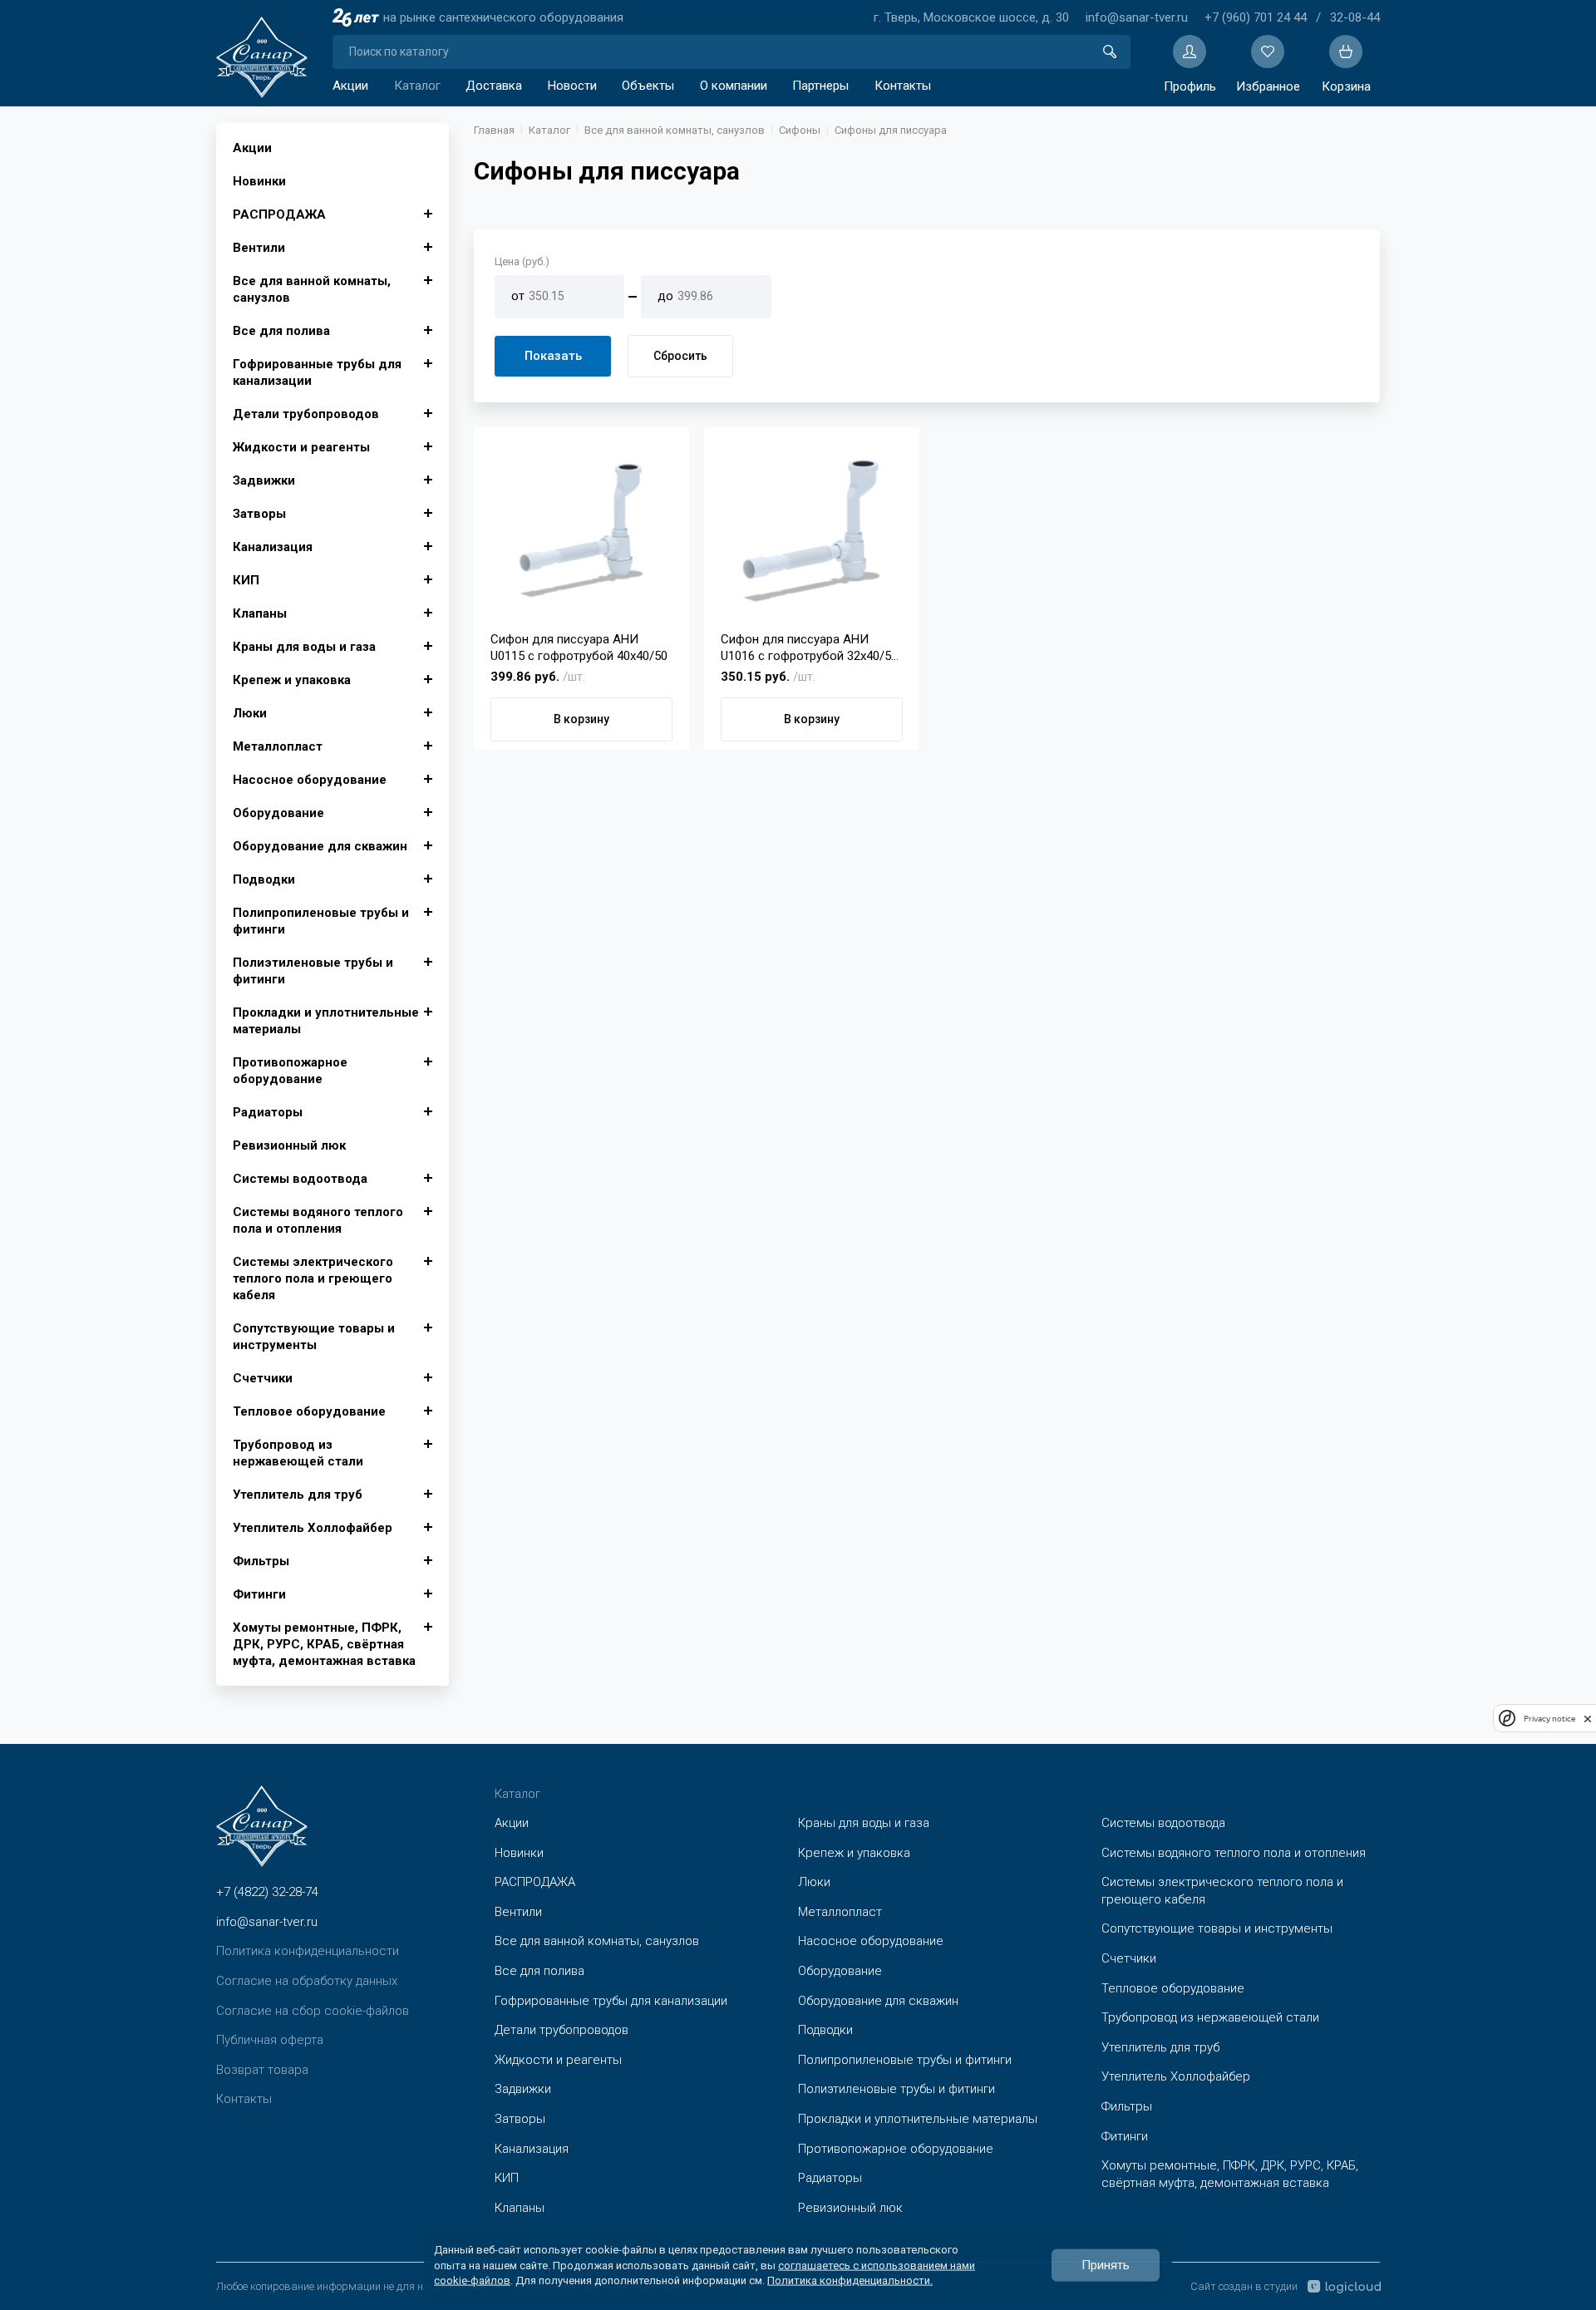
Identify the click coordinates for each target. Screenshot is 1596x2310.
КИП (246, 580)
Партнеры (820, 86)
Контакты (903, 86)
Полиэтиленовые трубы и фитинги (313, 971)
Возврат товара (262, 2070)
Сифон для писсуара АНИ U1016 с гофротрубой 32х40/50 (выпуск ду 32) (809, 648)
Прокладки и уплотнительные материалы (326, 1021)
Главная (494, 130)
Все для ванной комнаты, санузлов (312, 289)
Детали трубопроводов (306, 414)
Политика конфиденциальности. (850, 2280)
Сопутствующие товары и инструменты (314, 1337)
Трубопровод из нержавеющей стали (298, 1453)
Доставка (494, 86)
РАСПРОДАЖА (279, 214)
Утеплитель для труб (298, 1495)
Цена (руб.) (522, 261)
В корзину (581, 719)
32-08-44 (1355, 17)
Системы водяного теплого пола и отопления (318, 1220)
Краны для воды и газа (304, 647)
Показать (553, 356)
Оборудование (278, 813)
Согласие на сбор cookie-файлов (313, 2011)
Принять (1106, 2265)
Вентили (259, 248)
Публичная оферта (270, 2040)
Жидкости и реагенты (301, 447)
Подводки (264, 879)
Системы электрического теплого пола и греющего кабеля (313, 1278)
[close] (1588, 1718)
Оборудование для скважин (320, 846)
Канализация (273, 547)
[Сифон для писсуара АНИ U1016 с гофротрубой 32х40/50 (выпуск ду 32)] (812, 531)
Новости (572, 86)
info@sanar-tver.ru (1137, 17)
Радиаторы (268, 1112)
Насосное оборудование (310, 780)
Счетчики (263, 1378)
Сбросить (680, 356)
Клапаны (260, 613)
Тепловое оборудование (309, 1411)
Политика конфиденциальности (308, 1951)
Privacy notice (1549, 1719)
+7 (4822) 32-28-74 (267, 1892)
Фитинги (259, 1594)
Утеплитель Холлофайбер (313, 1528)
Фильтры (261, 1561)
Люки (250, 713)
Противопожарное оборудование (290, 1071)
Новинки (259, 181)
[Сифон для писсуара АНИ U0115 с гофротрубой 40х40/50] (581, 531)
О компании (734, 86)
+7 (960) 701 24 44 (1256, 17)
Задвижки (264, 480)
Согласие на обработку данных (307, 1981)
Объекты (648, 86)
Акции (350, 86)
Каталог (417, 86)
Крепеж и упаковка (292, 680)
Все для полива (281, 331)
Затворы (259, 514)
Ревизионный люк (289, 1145)
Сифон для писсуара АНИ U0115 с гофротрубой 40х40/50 (579, 648)
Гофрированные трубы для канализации (317, 372)
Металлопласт (278, 746)
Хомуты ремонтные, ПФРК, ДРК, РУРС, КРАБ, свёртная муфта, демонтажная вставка (324, 1644)
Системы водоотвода (300, 1179)
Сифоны (800, 130)
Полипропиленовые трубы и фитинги (321, 921)
